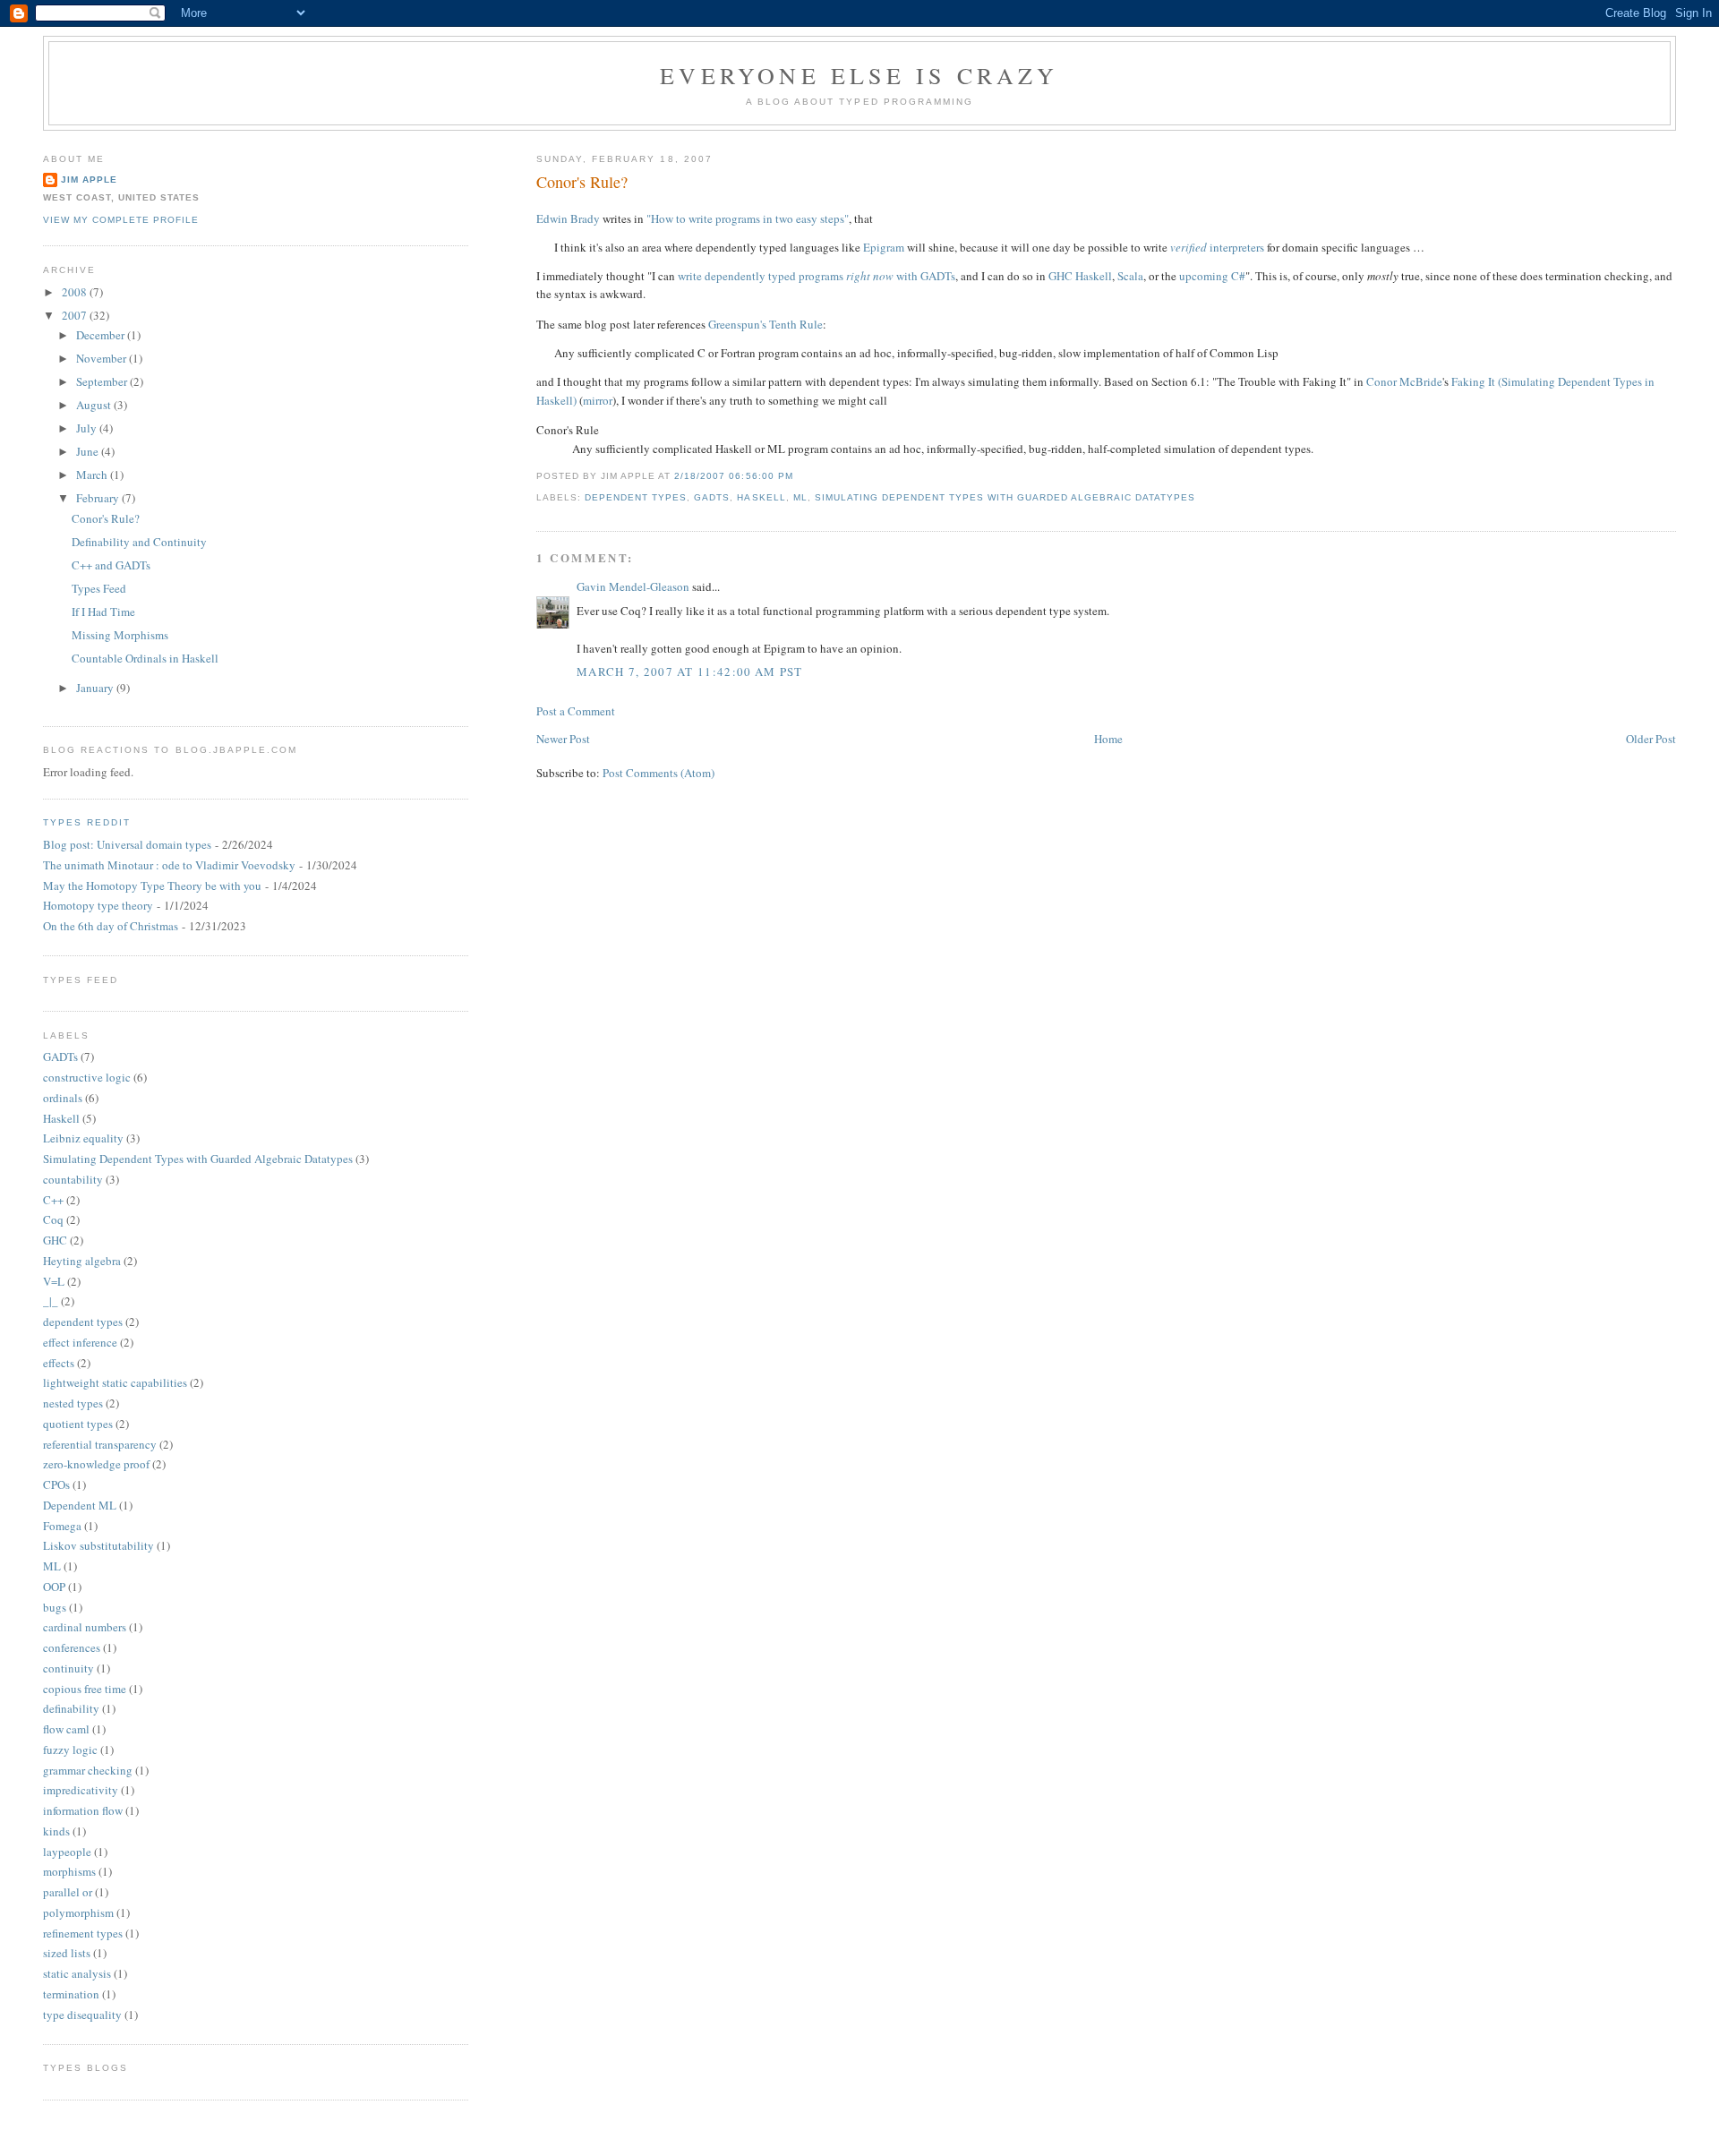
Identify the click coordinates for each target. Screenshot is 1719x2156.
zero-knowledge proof (96, 1464)
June (89, 451)
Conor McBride (1404, 381)
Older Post (1651, 739)
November (103, 358)
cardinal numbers (85, 1627)
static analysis (77, 1973)
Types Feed (99, 588)
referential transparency (100, 1444)
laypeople (67, 1852)
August (95, 405)
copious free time (85, 1689)
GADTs (712, 497)
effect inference (80, 1342)
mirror (598, 400)
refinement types (83, 1933)
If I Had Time (103, 612)
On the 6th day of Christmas (111, 926)
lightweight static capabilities (115, 1382)
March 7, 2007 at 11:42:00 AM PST (690, 672)
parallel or (68, 1892)
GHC (55, 1240)
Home (1108, 739)
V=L (54, 1281)
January (96, 688)
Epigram (884, 247)
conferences (72, 1647)
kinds (56, 1831)
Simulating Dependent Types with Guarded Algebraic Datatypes (1005, 497)
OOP (54, 1587)
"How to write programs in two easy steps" (748, 218)
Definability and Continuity (139, 542)
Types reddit (87, 822)
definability (71, 1708)
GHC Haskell (1080, 276)
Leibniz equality (83, 1138)
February (99, 498)
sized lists (67, 1953)
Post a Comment (576, 711)
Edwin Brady (568, 218)
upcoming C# (1212, 276)
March (93, 475)
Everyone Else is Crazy (859, 75)
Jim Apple (89, 180)
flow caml (66, 1729)
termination (71, 1994)
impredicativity (81, 1790)
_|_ (51, 1301)
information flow (83, 1810)
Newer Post (563, 739)
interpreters (1217, 247)
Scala (1130, 276)
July (88, 428)
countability (73, 1179)
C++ (53, 1200)
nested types (73, 1403)
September (103, 381)
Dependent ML (80, 1505)
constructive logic (87, 1077)
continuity (68, 1668)
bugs (55, 1607)
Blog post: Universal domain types (127, 844)
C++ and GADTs (111, 565)
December (102, 335)
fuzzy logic (70, 1750)
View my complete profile (121, 220)
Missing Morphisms (120, 635)
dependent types (636, 497)
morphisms (69, 1871)
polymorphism (78, 1912)
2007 (76, 315)
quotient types (78, 1424)
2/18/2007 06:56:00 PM (733, 476)
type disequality (82, 2015)
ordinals (63, 1098)
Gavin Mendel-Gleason (633, 586)
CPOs (56, 1484)
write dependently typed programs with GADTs (817, 276)
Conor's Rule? (582, 182)
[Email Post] (799, 476)
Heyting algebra (82, 1261)
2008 (76, 292)
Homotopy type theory (98, 905)
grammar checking (88, 1770)
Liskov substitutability (98, 1545)
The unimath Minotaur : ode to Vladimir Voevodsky (169, 865)
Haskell (761, 497)
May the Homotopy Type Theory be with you (152, 885)
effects (59, 1363)
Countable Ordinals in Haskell (145, 658)
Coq (53, 1219)
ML (800, 497)
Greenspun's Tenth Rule (765, 324)
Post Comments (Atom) (659, 773)
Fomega (62, 1526)
